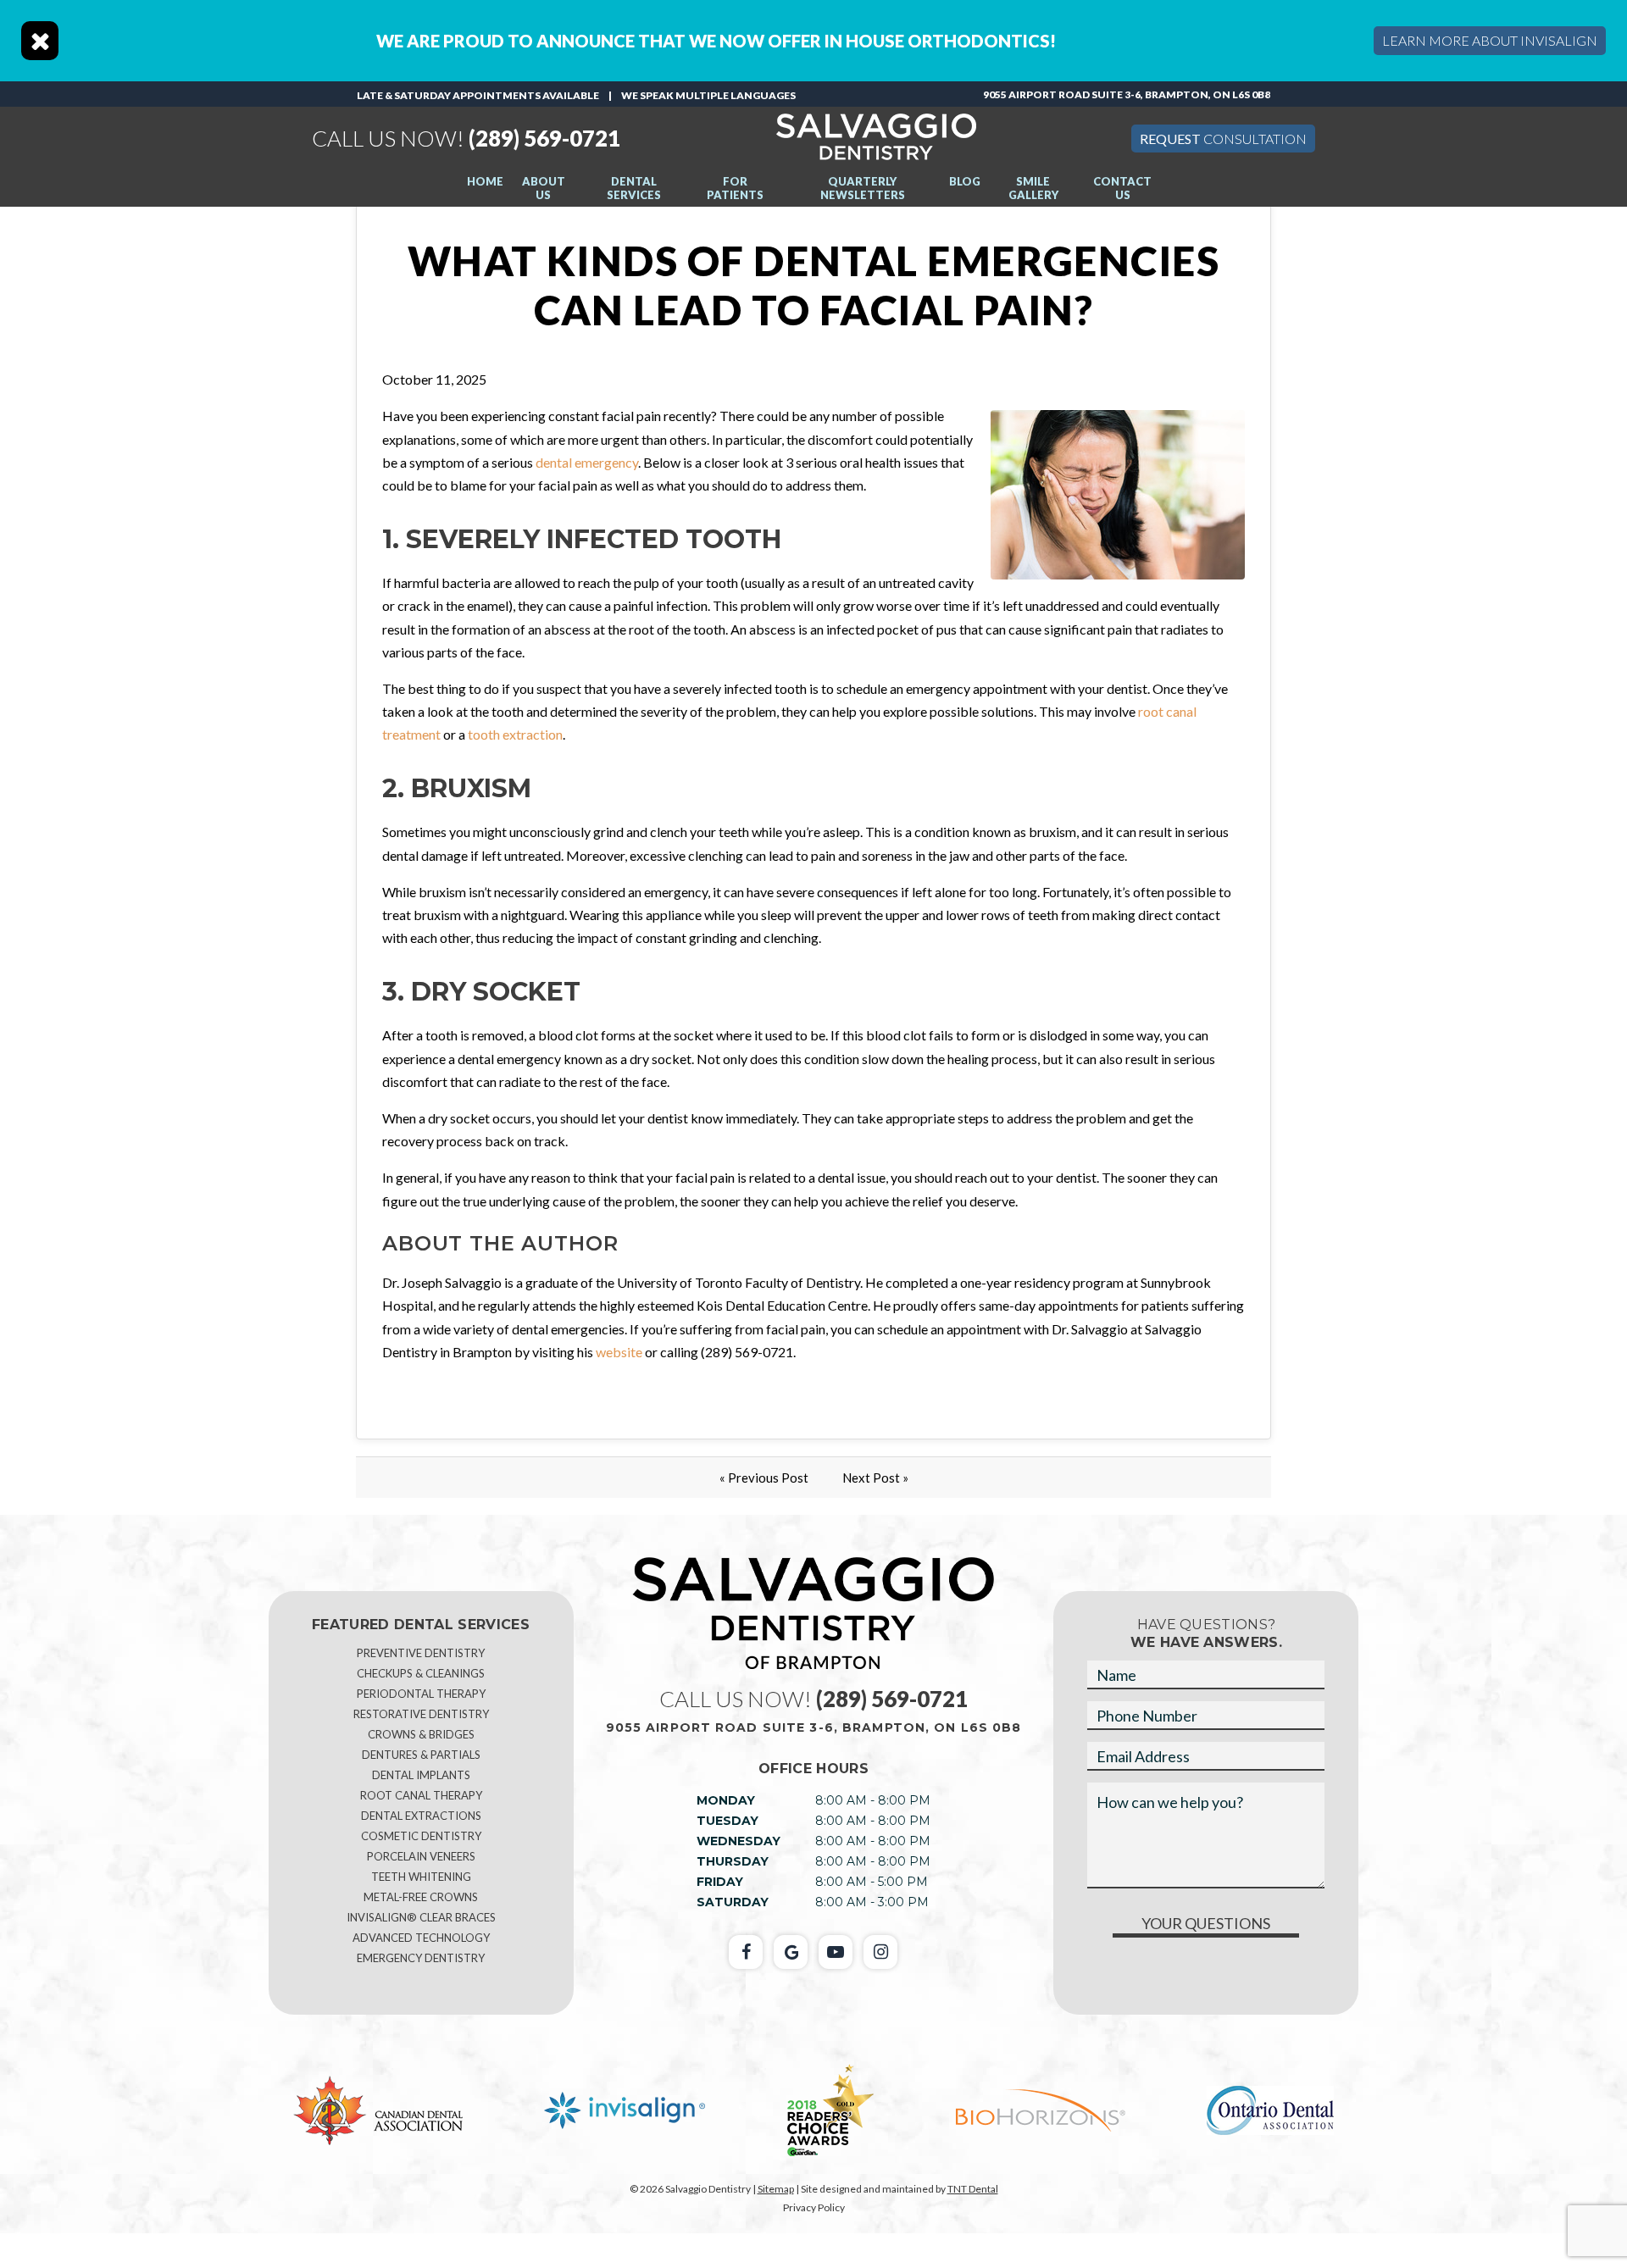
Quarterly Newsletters (863, 188)
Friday (720, 1882)
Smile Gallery (1033, 188)
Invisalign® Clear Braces (421, 1917)
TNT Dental (973, 2189)
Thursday (733, 1861)
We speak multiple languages (708, 95)
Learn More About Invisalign (1490, 40)
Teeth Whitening (421, 1877)
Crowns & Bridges (421, 1734)
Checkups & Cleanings (421, 1673)
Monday (726, 1800)
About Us (544, 188)
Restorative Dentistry (421, 1714)
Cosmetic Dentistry (421, 1836)
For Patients (735, 188)
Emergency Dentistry (421, 1958)
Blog (965, 181)
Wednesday (739, 1841)
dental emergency (587, 462)
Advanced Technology (421, 1938)
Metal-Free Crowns (421, 1897)
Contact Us (1122, 188)
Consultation (1223, 139)
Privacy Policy (814, 2207)
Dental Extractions (421, 1816)
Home (485, 181)
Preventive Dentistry (421, 1653)
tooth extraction (515, 734)
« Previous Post (764, 1478)
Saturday (733, 1902)
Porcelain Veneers (421, 1856)
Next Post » (875, 1478)
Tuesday (727, 1821)
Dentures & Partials (421, 1755)
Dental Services (634, 188)
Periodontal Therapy (421, 1694)
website (619, 1352)
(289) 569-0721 (466, 138)
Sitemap (776, 2189)
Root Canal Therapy (421, 1795)
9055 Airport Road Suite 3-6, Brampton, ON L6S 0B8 (1127, 94)
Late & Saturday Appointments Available (478, 95)
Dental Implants (421, 1775)
